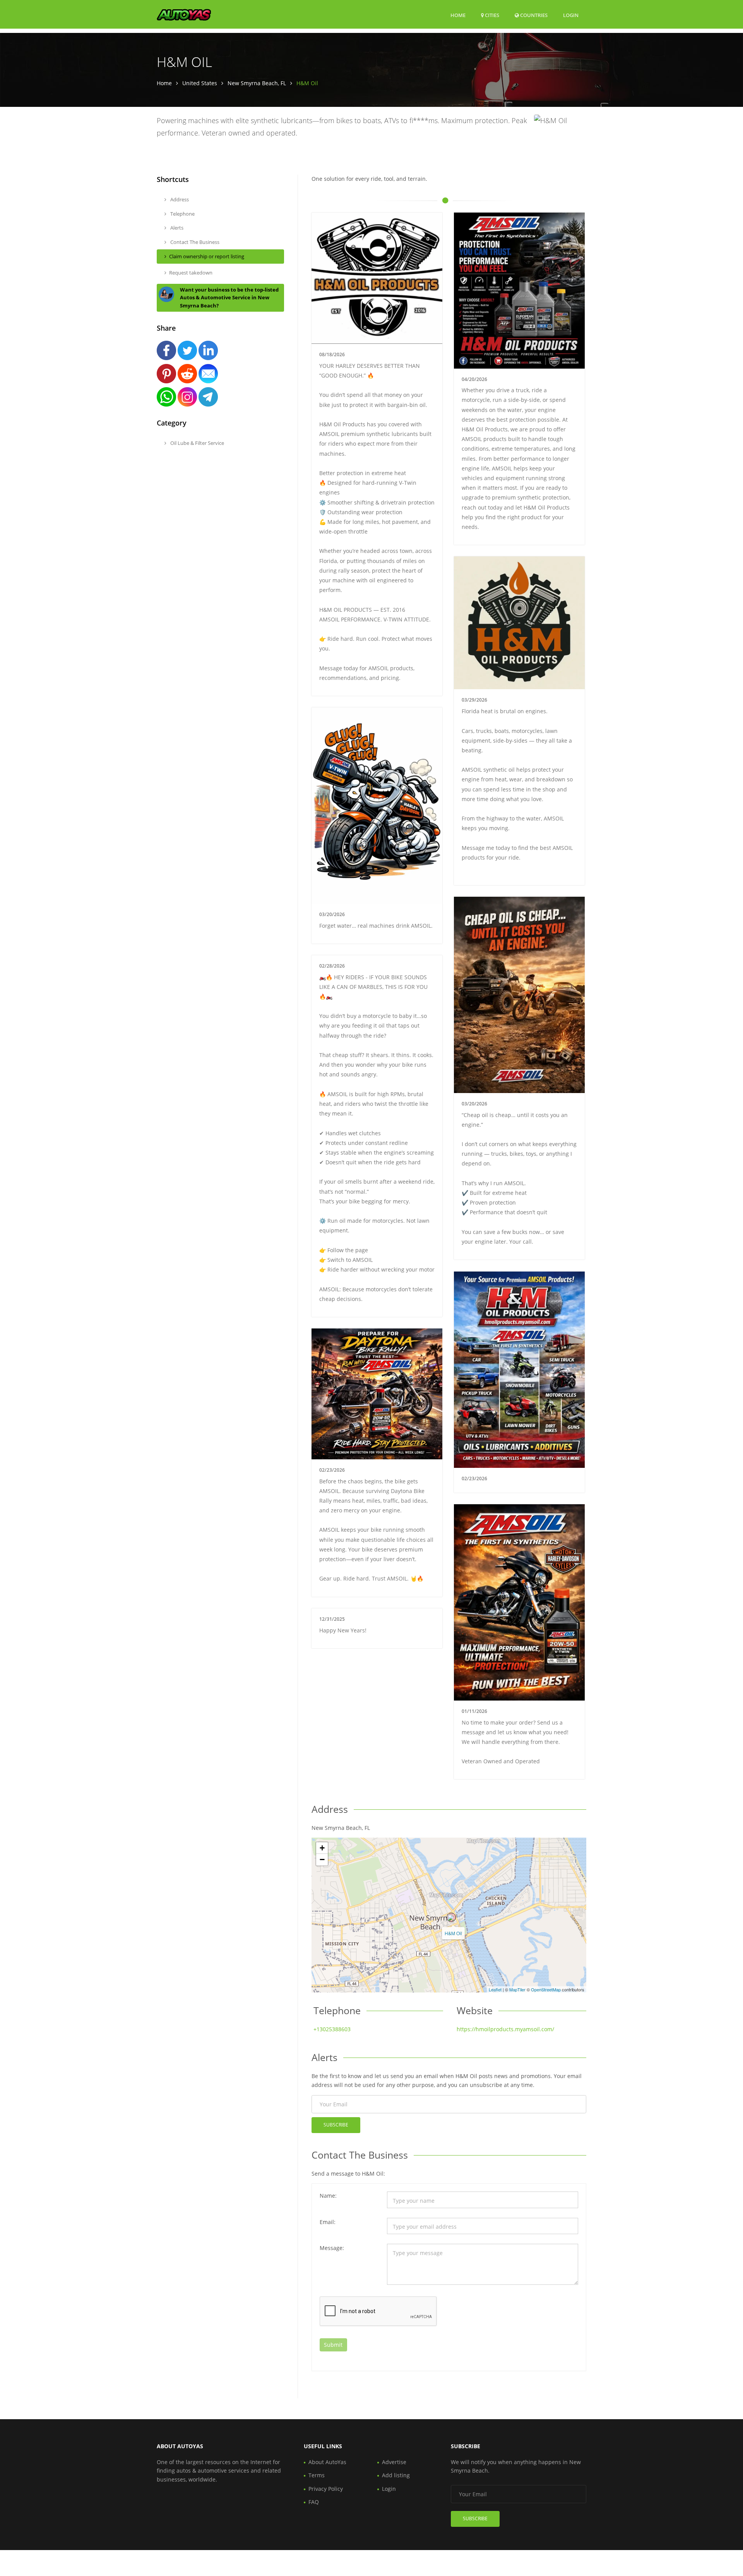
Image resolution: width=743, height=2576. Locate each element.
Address (179, 199)
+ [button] (322, 1848)
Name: (328, 2196)
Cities (491, 15)
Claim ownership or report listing (207, 256)
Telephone (182, 214)
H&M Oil (453, 1933)
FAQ (314, 2502)
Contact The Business (194, 242)
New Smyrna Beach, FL (257, 83)
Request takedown (191, 273)
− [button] (322, 1859)
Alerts (176, 228)
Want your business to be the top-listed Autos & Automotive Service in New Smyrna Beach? (229, 298)
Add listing (396, 2475)
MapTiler (517, 1989)
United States (200, 83)
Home (458, 15)
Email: (328, 2222)
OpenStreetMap (546, 1989)
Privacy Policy (326, 2489)
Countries (533, 15)
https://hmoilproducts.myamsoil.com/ (505, 2029)
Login (571, 15)
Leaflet (495, 1989)
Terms (317, 2475)
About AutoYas (327, 2462)
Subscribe (336, 2125)
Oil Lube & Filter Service (197, 443)
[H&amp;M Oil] (451, 1917)
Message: (332, 2248)
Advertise (394, 2462)
